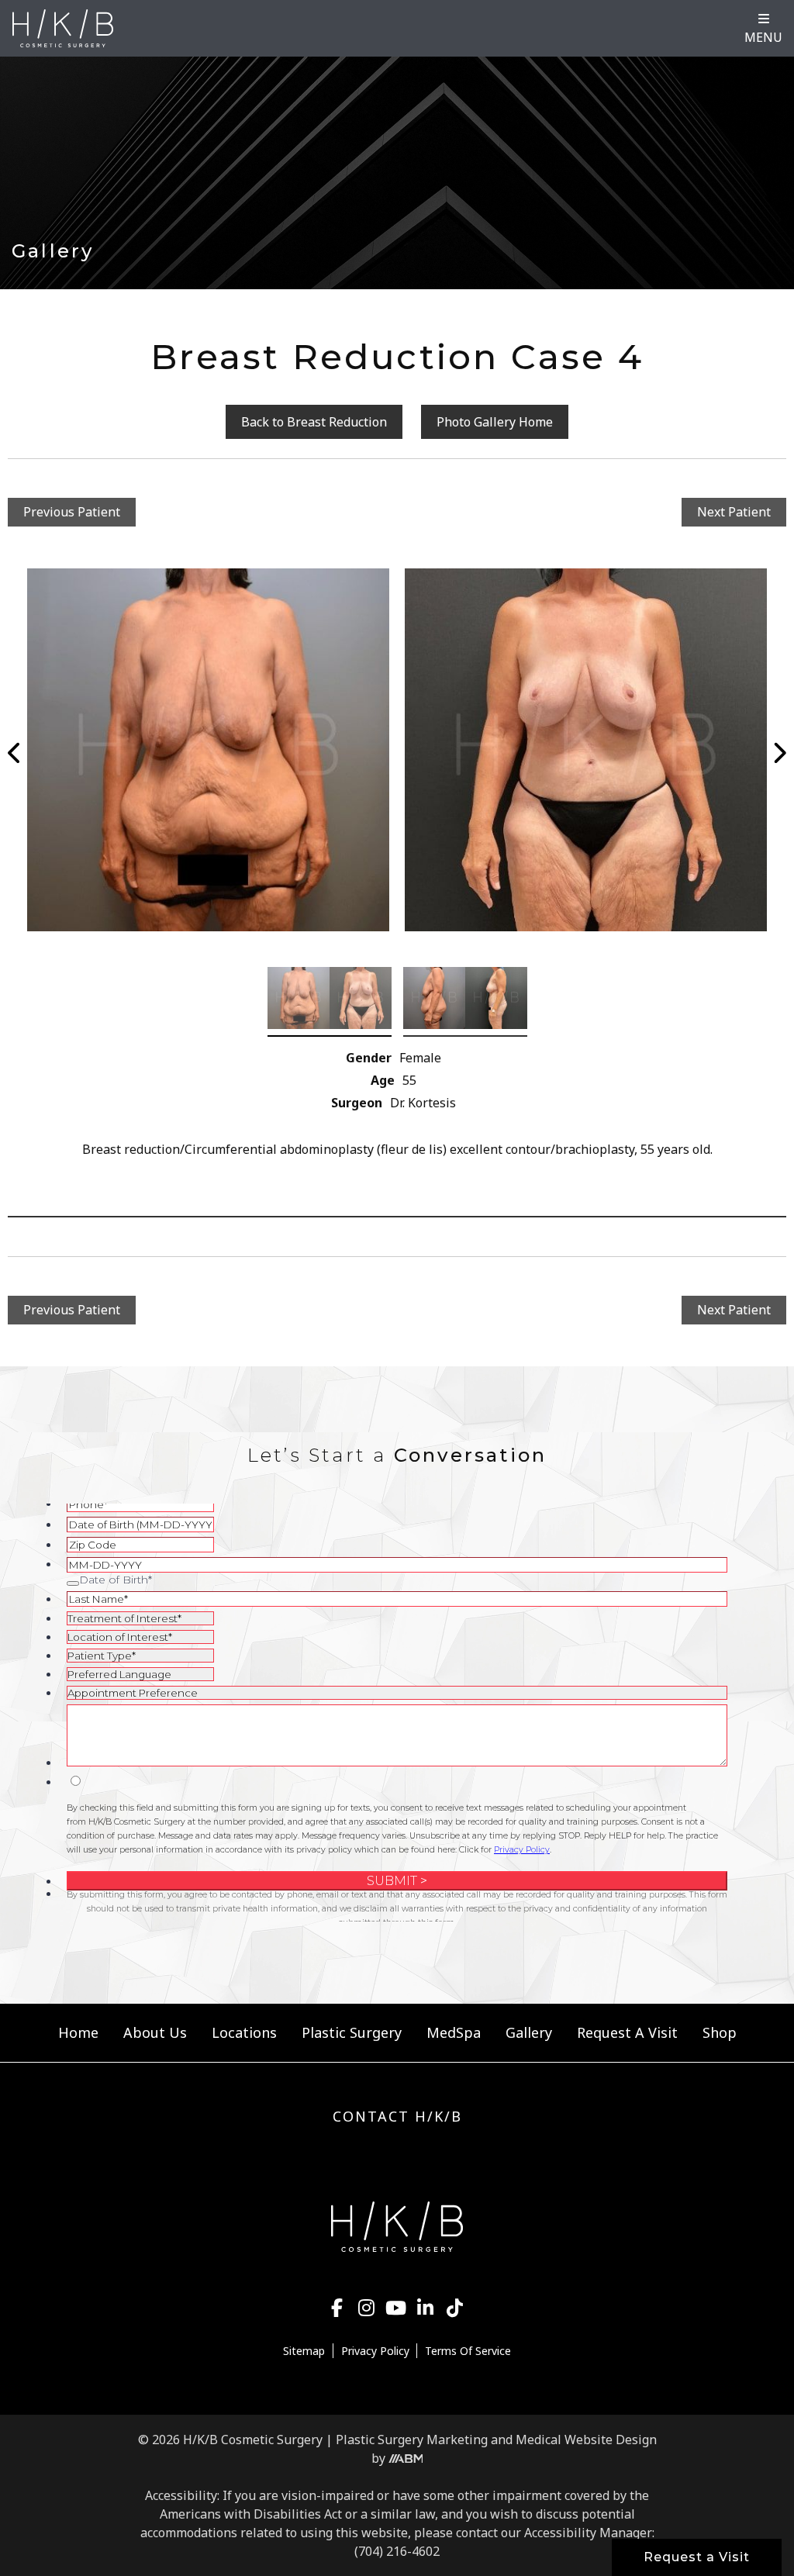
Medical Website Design (586, 2440)
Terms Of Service (468, 2351)
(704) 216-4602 (397, 2551)
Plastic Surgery (352, 2032)
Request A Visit (627, 2032)
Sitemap (304, 2351)
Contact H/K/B (397, 2116)
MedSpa (454, 2032)
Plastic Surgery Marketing (412, 2440)
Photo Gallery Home (495, 422)
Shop (720, 2032)
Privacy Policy (375, 2351)
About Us (155, 2032)
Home (78, 2032)
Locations (244, 2032)
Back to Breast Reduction (314, 422)
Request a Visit (697, 2557)
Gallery (529, 2032)
